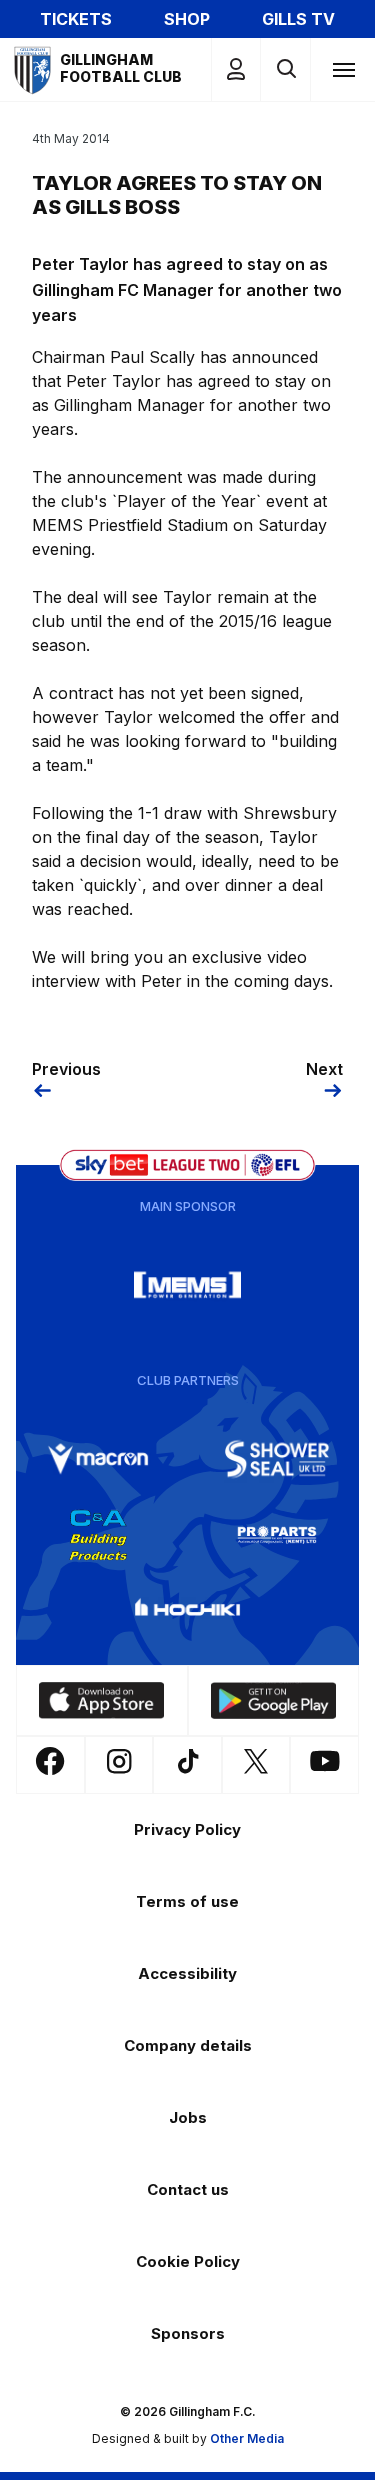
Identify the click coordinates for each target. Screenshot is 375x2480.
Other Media (247, 2438)
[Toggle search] (285, 69)
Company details (188, 2045)
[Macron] (98, 1459)
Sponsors (188, 2333)
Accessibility (187, 1973)
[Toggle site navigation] (343, 69)
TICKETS (76, 19)
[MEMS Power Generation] (188, 1285)
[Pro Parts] (277, 1535)
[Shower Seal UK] (277, 1459)
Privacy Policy (187, 1829)
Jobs (188, 2117)
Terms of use (187, 1901)
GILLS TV (298, 19)
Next (324, 1069)
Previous (66, 1069)
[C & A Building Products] (98, 1535)
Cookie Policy (188, 2261)
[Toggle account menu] (236, 69)
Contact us (188, 2189)
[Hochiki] (188, 1611)
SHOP (187, 19)
